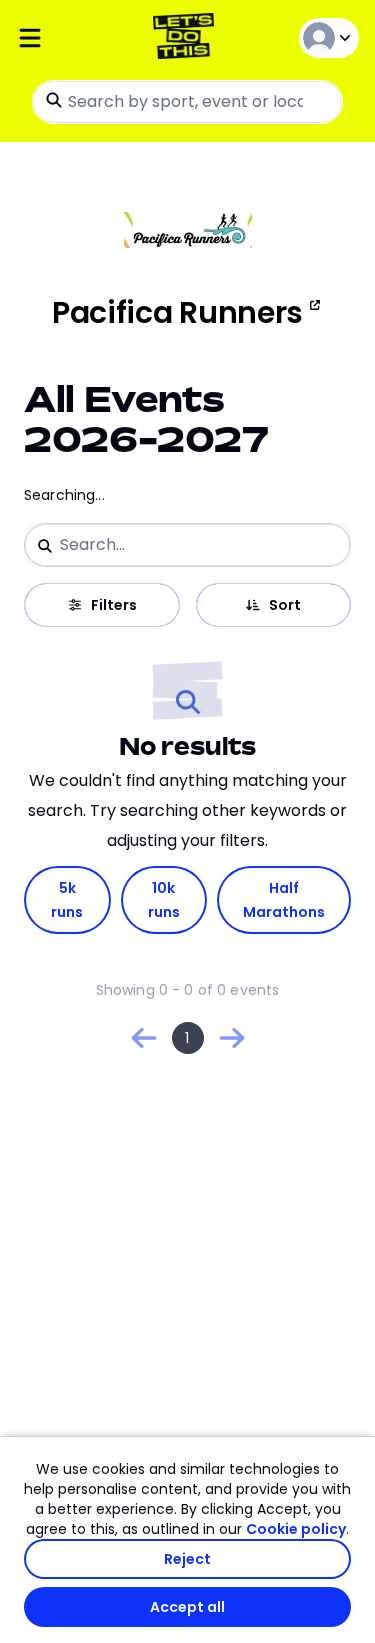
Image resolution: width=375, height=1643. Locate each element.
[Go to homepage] (187, 38)
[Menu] (73, 38)
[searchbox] (187, 102)
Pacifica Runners (177, 313)
